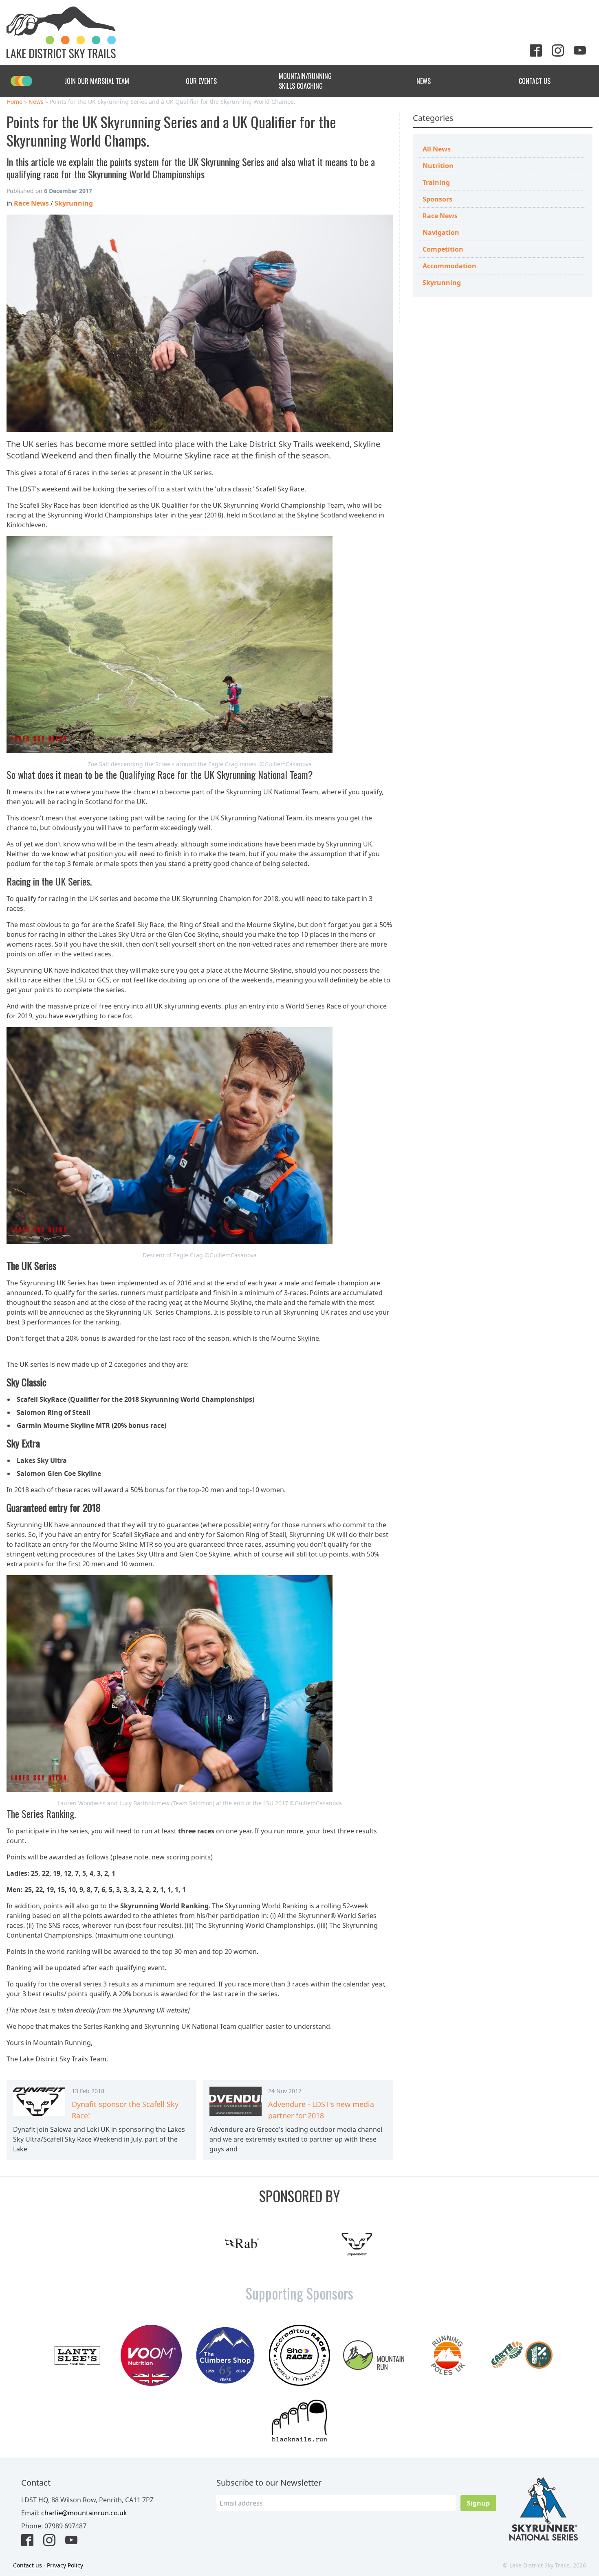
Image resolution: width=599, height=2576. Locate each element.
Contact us (28, 2565)
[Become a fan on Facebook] (31, 2541)
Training (436, 182)
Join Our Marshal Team (97, 81)
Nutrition (438, 166)
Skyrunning (442, 283)
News (424, 81)
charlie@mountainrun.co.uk (84, 2513)
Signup (478, 2503)
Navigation (441, 232)
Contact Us (535, 81)
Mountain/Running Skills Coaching (305, 81)
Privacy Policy (65, 2565)
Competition (443, 249)
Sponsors (437, 199)
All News (437, 149)
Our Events (201, 81)
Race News (440, 216)
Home (14, 102)
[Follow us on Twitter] (539, 51)
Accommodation (449, 266)
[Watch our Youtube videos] (583, 51)
